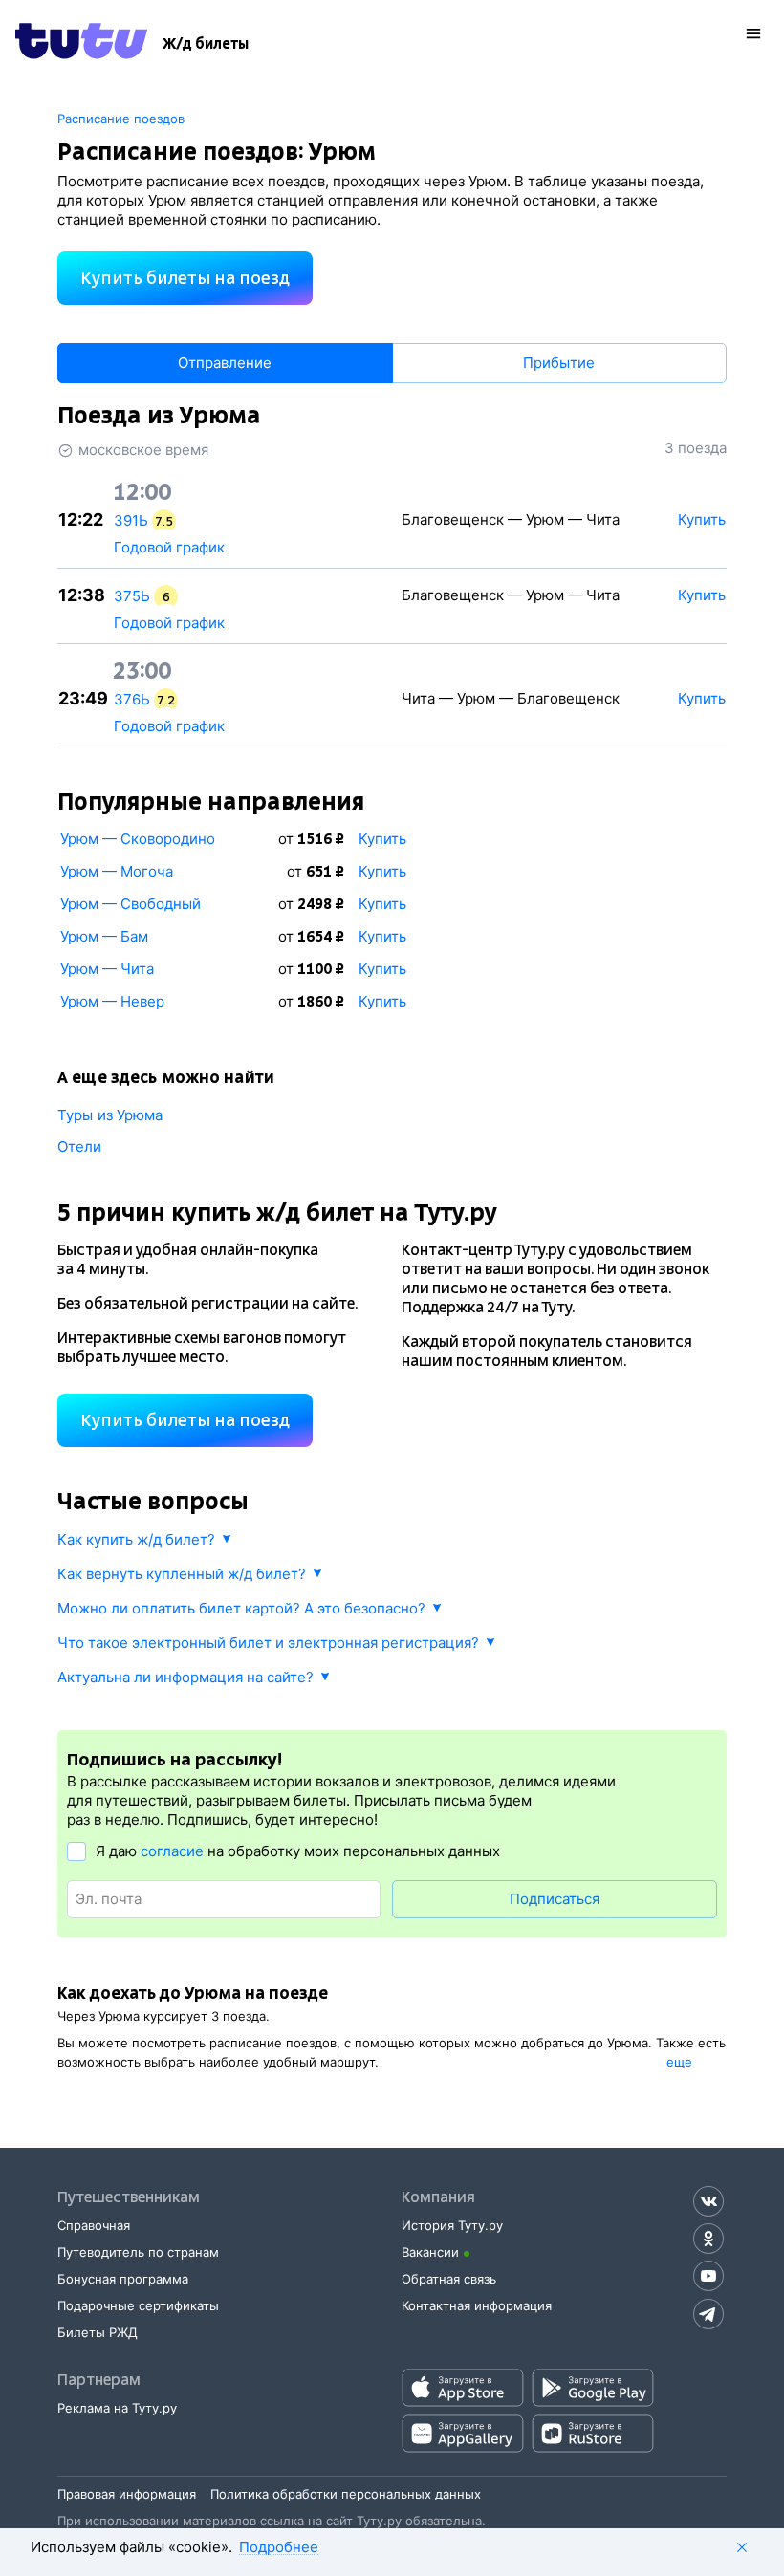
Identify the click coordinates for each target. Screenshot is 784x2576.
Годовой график (169, 547)
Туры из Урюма (110, 1115)
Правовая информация (127, 2494)
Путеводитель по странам (138, 2252)
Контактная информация (477, 2305)
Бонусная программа (123, 2279)
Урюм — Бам (104, 936)
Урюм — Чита (107, 969)
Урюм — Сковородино (138, 839)
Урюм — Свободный (131, 904)
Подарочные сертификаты (138, 2305)
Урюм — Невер (112, 1001)
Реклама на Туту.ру (117, 2408)
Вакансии (430, 2252)
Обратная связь (449, 2279)
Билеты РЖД (98, 2332)
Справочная (94, 2225)
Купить (382, 839)
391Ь (131, 520)
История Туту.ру (452, 2225)
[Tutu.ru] (81, 44)
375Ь (132, 596)
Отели (80, 1147)
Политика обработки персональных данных (346, 2494)
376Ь (132, 699)
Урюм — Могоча (117, 871)
